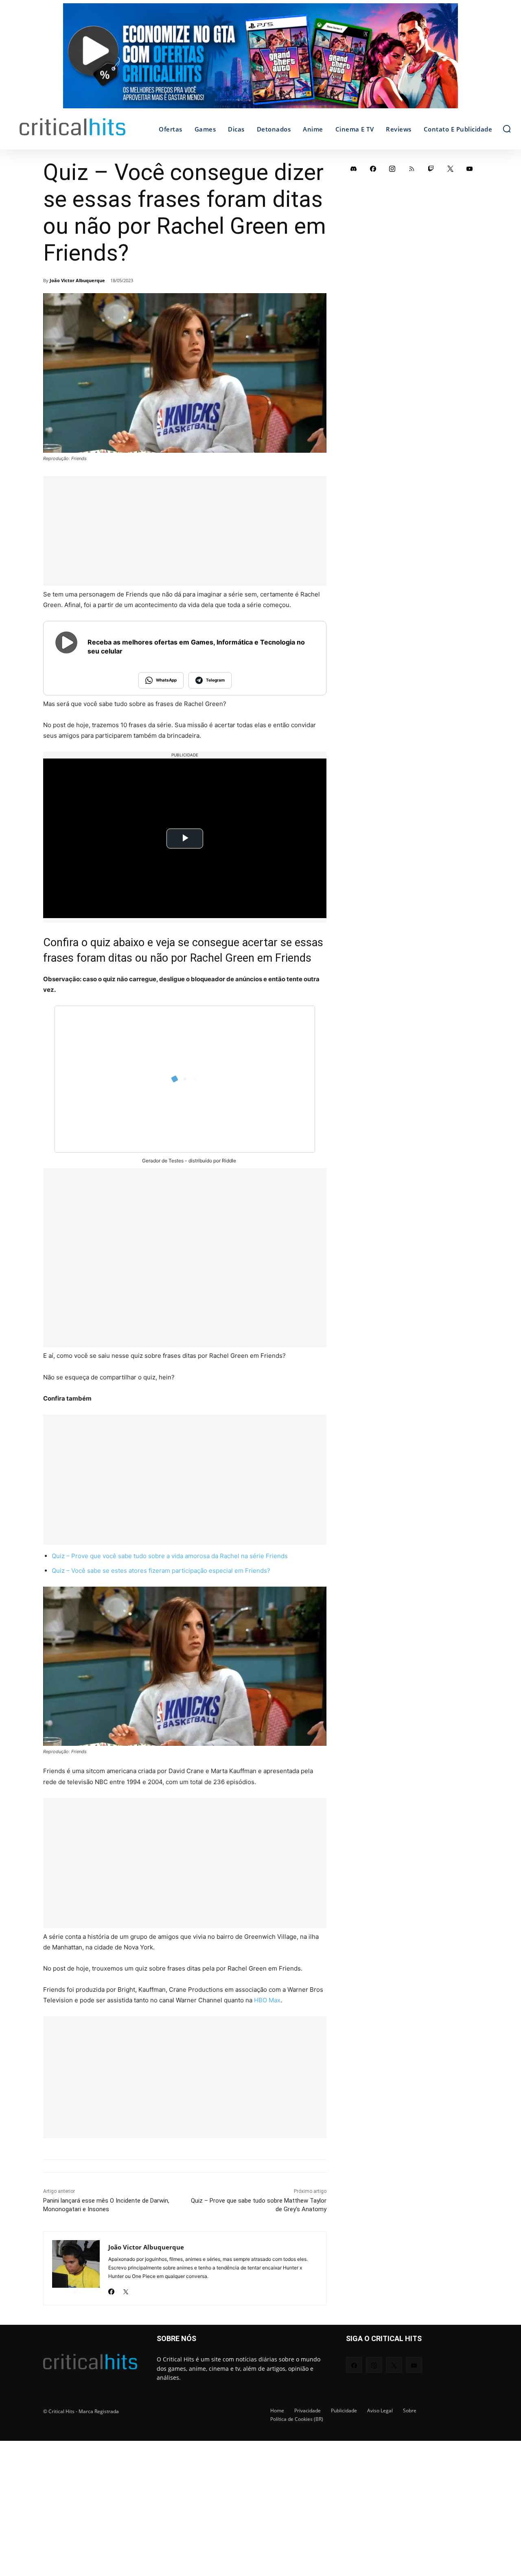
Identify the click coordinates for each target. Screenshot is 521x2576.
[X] (126, 2289)
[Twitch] (431, 169)
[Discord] (354, 169)
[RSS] (412, 169)
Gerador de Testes (163, 1161)
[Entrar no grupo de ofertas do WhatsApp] (260, 60)
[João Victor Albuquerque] (76, 2268)
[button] (507, 129)
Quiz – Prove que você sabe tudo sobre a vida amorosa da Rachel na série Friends (170, 1556)
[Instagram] (392, 169)
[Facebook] (111, 2289)
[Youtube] (470, 169)
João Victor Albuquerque (77, 280)
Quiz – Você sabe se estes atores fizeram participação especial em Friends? (161, 1571)
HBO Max (267, 2000)
